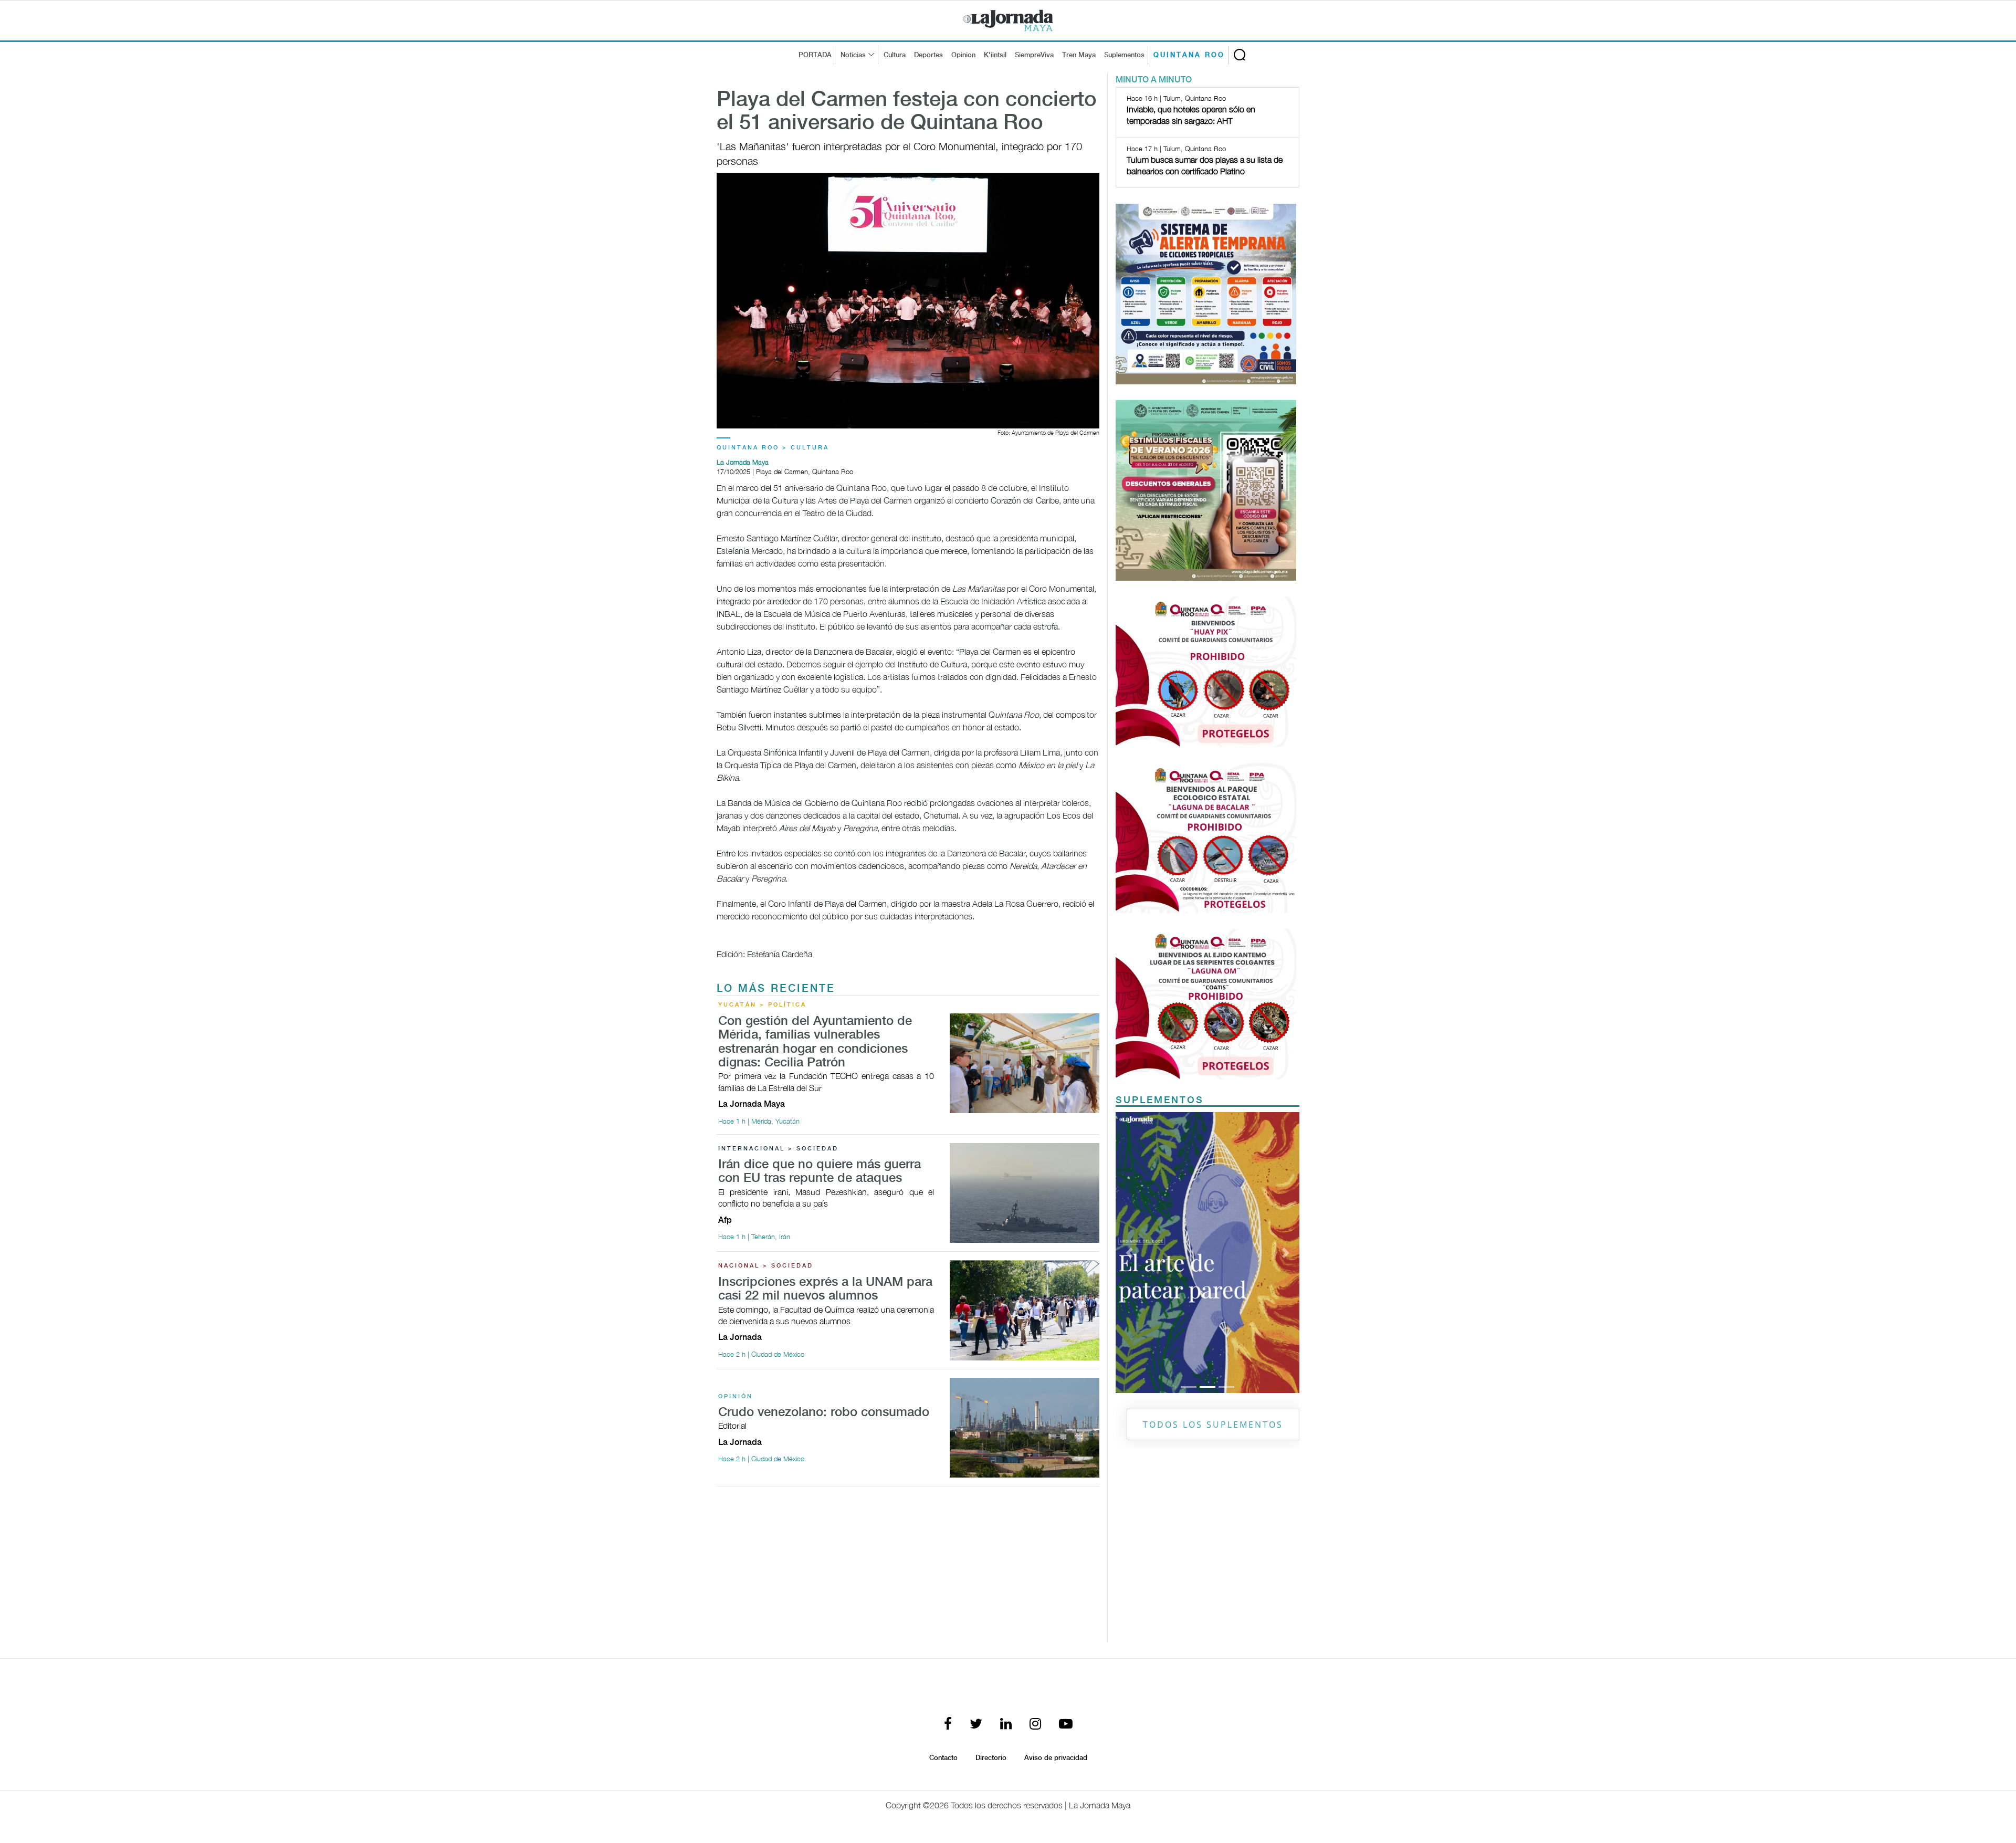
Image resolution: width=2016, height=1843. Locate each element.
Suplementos (1124, 55)
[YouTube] (1066, 1725)
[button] (1130, 1252)
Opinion (963, 55)
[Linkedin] (1006, 1725)
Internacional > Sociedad (778, 1149)
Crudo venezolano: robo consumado (824, 1413)
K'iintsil (995, 55)
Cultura (895, 55)
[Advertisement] (908, 1568)
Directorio (991, 1758)
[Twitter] (976, 1725)
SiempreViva (1034, 55)
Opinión (736, 1397)
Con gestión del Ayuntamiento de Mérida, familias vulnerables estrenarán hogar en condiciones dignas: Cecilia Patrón (815, 1042)
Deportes (928, 55)
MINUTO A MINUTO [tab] (1154, 80)
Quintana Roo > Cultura (773, 448)
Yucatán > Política (762, 1005)
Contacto (943, 1758)
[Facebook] (948, 1725)
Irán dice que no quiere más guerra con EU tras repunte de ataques (820, 1172)
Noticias (853, 55)
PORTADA (815, 55)
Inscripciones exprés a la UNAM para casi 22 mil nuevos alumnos (825, 1289)
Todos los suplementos (1213, 1425)
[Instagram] (1035, 1725)
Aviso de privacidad (1056, 1758)
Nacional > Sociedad (766, 1266)
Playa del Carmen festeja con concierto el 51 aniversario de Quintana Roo (907, 112)
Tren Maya (1079, 55)
